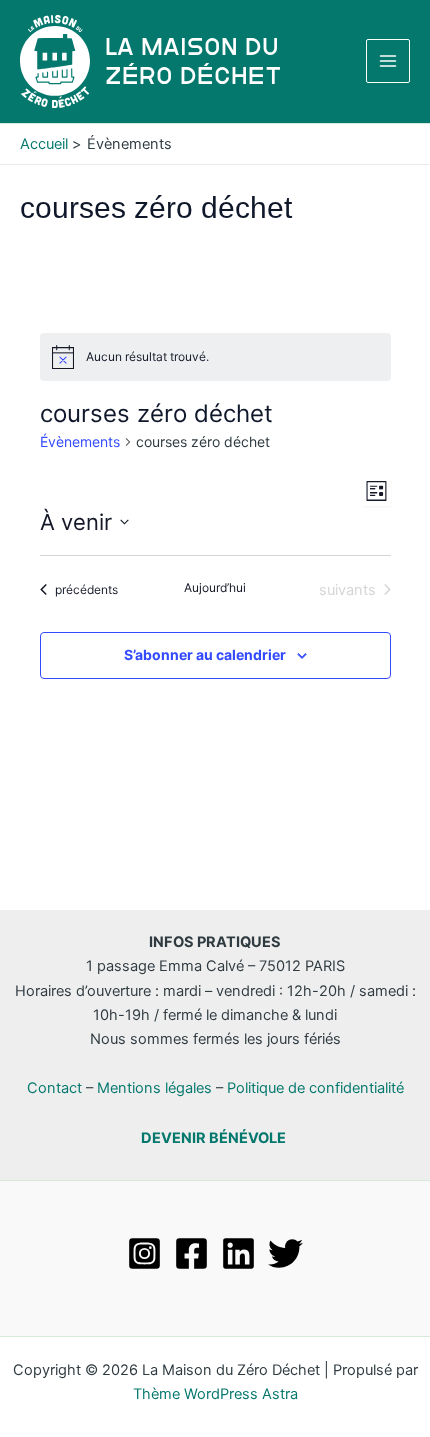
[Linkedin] (238, 1253)
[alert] (215, 357)
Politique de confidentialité (315, 1088)
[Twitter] (285, 1253)
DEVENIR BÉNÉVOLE (213, 1138)
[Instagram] (144, 1253)
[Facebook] (191, 1253)
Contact (54, 1088)
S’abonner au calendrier (205, 654)
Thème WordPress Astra (215, 1394)
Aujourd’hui (215, 587)
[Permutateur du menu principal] (388, 61)
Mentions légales (154, 1088)
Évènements (80, 441)
